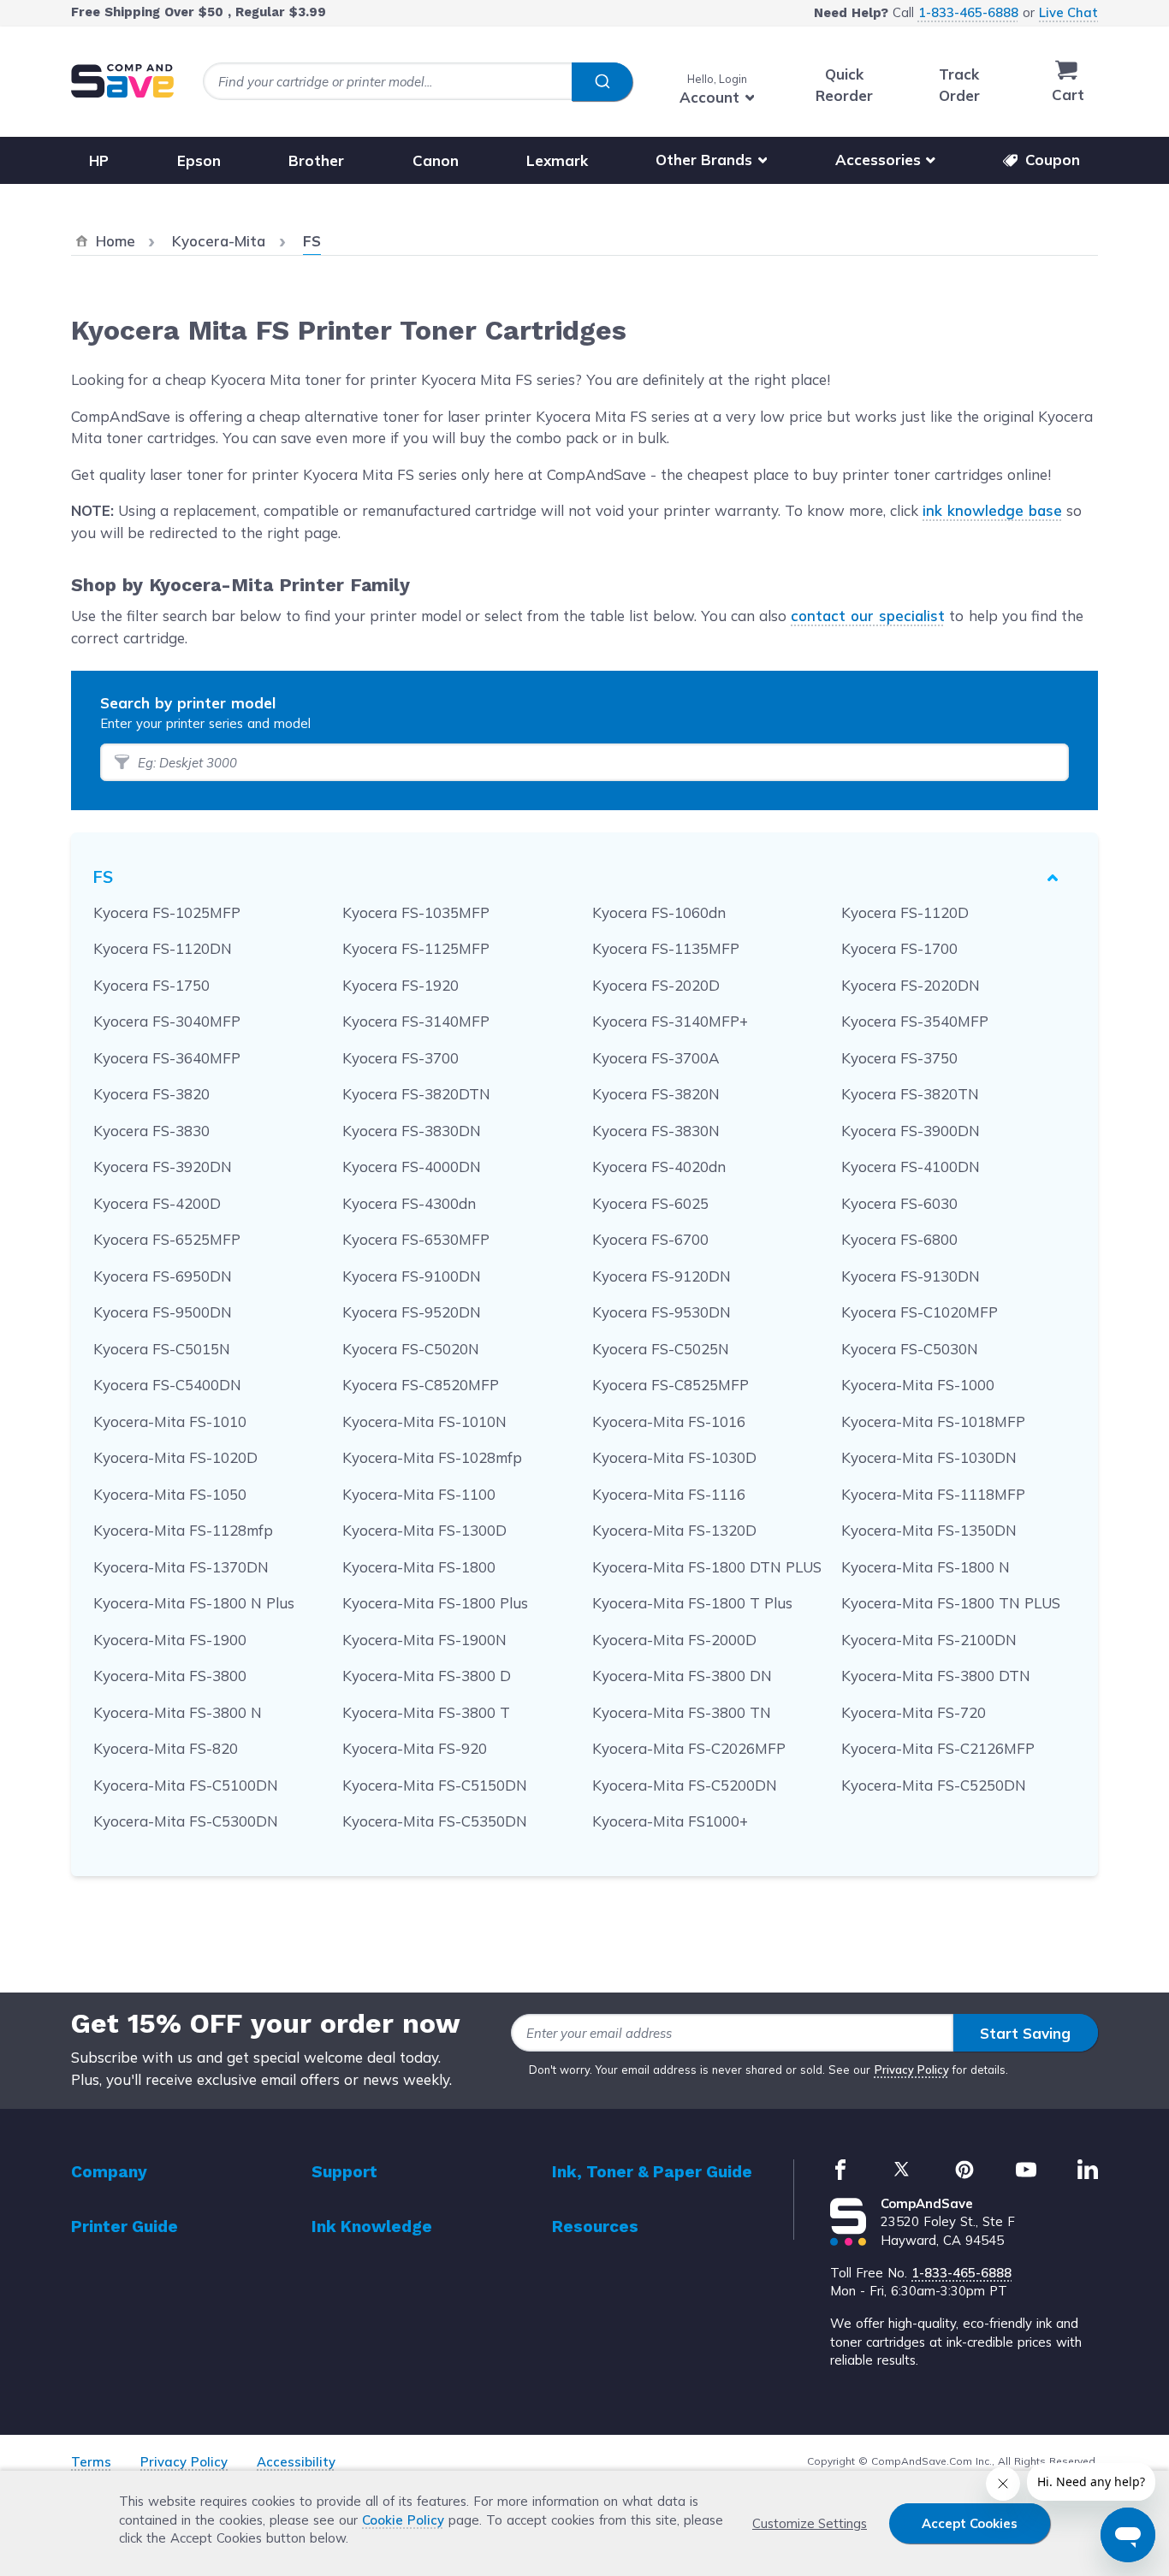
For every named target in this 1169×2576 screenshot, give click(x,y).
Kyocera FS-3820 (151, 1094)
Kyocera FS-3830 (151, 1131)
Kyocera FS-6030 (899, 1203)
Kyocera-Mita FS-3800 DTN (936, 1676)
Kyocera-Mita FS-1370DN (181, 1567)
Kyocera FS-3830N (656, 1131)
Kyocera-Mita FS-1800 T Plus (692, 1603)
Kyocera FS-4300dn (409, 1203)
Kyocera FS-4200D (157, 1203)
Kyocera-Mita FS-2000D (674, 1640)
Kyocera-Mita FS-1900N (424, 1640)
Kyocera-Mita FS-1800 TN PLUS (951, 1603)
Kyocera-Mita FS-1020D (175, 1457)
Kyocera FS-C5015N (162, 1349)
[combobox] (418, 82)
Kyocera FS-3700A (656, 1058)
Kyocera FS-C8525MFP (671, 1385)
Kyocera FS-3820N (656, 1094)
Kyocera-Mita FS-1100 (419, 1494)
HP (99, 160)
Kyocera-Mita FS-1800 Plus (435, 1603)
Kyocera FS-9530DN (662, 1312)
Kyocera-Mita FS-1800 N (926, 1567)
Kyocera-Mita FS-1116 (669, 1494)
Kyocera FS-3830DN (412, 1131)
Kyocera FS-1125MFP (416, 948)
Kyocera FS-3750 (899, 1058)
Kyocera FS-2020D (656, 985)
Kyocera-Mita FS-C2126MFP (938, 1748)
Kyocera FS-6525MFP (167, 1239)
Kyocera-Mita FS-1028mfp (432, 1457)
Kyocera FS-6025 (650, 1203)
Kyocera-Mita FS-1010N (424, 1421)
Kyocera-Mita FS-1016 (669, 1421)
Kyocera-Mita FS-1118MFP (933, 1494)
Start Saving (1025, 2033)
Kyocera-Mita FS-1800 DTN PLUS (707, 1567)
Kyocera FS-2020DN (911, 985)
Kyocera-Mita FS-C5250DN (934, 1785)
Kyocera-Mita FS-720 (914, 1712)
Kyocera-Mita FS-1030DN (929, 1457)
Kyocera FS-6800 (899, 1239)
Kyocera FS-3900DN (911, 1131)
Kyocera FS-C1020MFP (920, 1312)
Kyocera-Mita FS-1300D (424, 1530)
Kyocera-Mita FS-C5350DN (435, 1821)
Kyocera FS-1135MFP (666, 948)
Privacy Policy (912, 2070)
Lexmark (557, 160)
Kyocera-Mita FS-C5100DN (186, 1785)
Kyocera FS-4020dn (659, 1167)
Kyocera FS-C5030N (910, 1349)
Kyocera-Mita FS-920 (415, 1748)
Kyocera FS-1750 (151, 985)
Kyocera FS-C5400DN (167, 1385)
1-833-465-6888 (968, 12)
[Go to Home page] (122, 81)
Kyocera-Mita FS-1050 (170, 1494)
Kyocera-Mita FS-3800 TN (682, 1712)
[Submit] (602, 82)
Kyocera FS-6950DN (163, 1276)
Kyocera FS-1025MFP (167, 912)
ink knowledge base (992, 510)
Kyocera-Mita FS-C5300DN (186, 1821)
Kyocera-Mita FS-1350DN (929, 1530)
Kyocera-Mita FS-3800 (170, 1676)
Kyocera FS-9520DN (412, 1312)
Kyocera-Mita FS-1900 (170, 1640)
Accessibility (296, 2462)
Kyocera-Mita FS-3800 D (427, 1676)
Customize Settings (810, 2523)
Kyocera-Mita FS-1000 (918, 1385)
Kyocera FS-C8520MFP (421, 1385)
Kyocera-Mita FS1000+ (670, 1821)
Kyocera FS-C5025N (661, 1349)
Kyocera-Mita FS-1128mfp (183, 1530)
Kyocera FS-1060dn (659, 912)
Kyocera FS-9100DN (412, 1276)
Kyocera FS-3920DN (163, 1167)
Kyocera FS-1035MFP (416, 912)
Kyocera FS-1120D (905, 912)
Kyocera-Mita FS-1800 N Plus (194, 1603)
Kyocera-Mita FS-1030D (674, 1457)
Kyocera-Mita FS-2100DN (929, 1640)
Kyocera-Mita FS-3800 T (426, 1712)
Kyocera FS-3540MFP (915, 1021)
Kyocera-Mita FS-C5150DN (435, 1785)
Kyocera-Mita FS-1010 (170, 1421)
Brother (316, 160)
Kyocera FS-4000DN (412, 1167)
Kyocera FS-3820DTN (416, 1094)
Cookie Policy (403, 2520)
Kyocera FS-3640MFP (167, 1058)
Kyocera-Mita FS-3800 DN (682, 1676)
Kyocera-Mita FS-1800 (419, 1567)
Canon (436, 160)
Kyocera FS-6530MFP (416, 1239)
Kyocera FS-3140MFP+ (670, 1021)
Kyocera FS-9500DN (163, 1312)
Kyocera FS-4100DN (911, 1167)
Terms (91, 2462)
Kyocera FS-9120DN (662, 1276)
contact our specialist (868, 616)
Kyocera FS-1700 (899, 948)
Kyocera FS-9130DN (911, 1276)
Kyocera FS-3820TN (910, 1094)
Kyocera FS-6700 (650, 1239)
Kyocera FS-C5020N (411, 1349)
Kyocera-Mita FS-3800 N (178, 1712)
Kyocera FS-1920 (401, 985)
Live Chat (1068, 12)
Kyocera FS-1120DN (163, 948)
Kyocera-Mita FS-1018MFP (933, 1421)
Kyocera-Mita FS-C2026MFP (689, 1748)
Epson (199, 160)
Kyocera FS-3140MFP (416, 1021)
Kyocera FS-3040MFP (167, 1021)
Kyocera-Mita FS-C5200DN (685, 1785)
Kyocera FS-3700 (401, 1058)
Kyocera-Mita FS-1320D (674, 1530)
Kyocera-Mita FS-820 (166, 1748)
